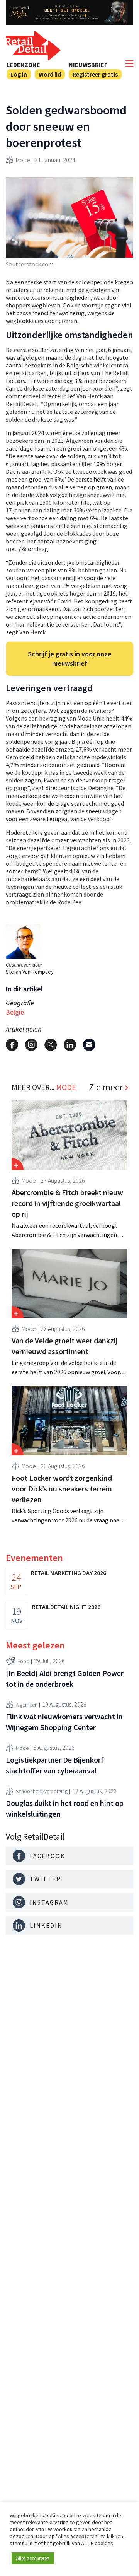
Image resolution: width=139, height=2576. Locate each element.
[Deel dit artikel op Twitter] (51, 1045)
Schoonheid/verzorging (42, 1791)
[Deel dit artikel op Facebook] (12, 1045)
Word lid (50, 74)
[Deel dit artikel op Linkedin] (70, 1045)
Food (23, 1661)
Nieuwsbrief (88, 65)
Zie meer (106, 1087)
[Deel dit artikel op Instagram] (31, 1045)
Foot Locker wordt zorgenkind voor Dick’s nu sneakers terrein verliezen (62, 1489)
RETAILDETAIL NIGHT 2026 (66, 1607)
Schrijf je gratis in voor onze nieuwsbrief (70, 659)
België (15, 1012)
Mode (23, 160)
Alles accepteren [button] (33, 2558)
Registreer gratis (95, 74)
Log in (19, 74)
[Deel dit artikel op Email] (89, 1045)
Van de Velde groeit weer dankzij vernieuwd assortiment (65, 1346)
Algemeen (27, 1705)
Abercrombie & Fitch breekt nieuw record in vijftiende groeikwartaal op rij (67, 1203)
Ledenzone (23, 65)
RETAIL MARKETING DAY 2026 (69, 1573)
